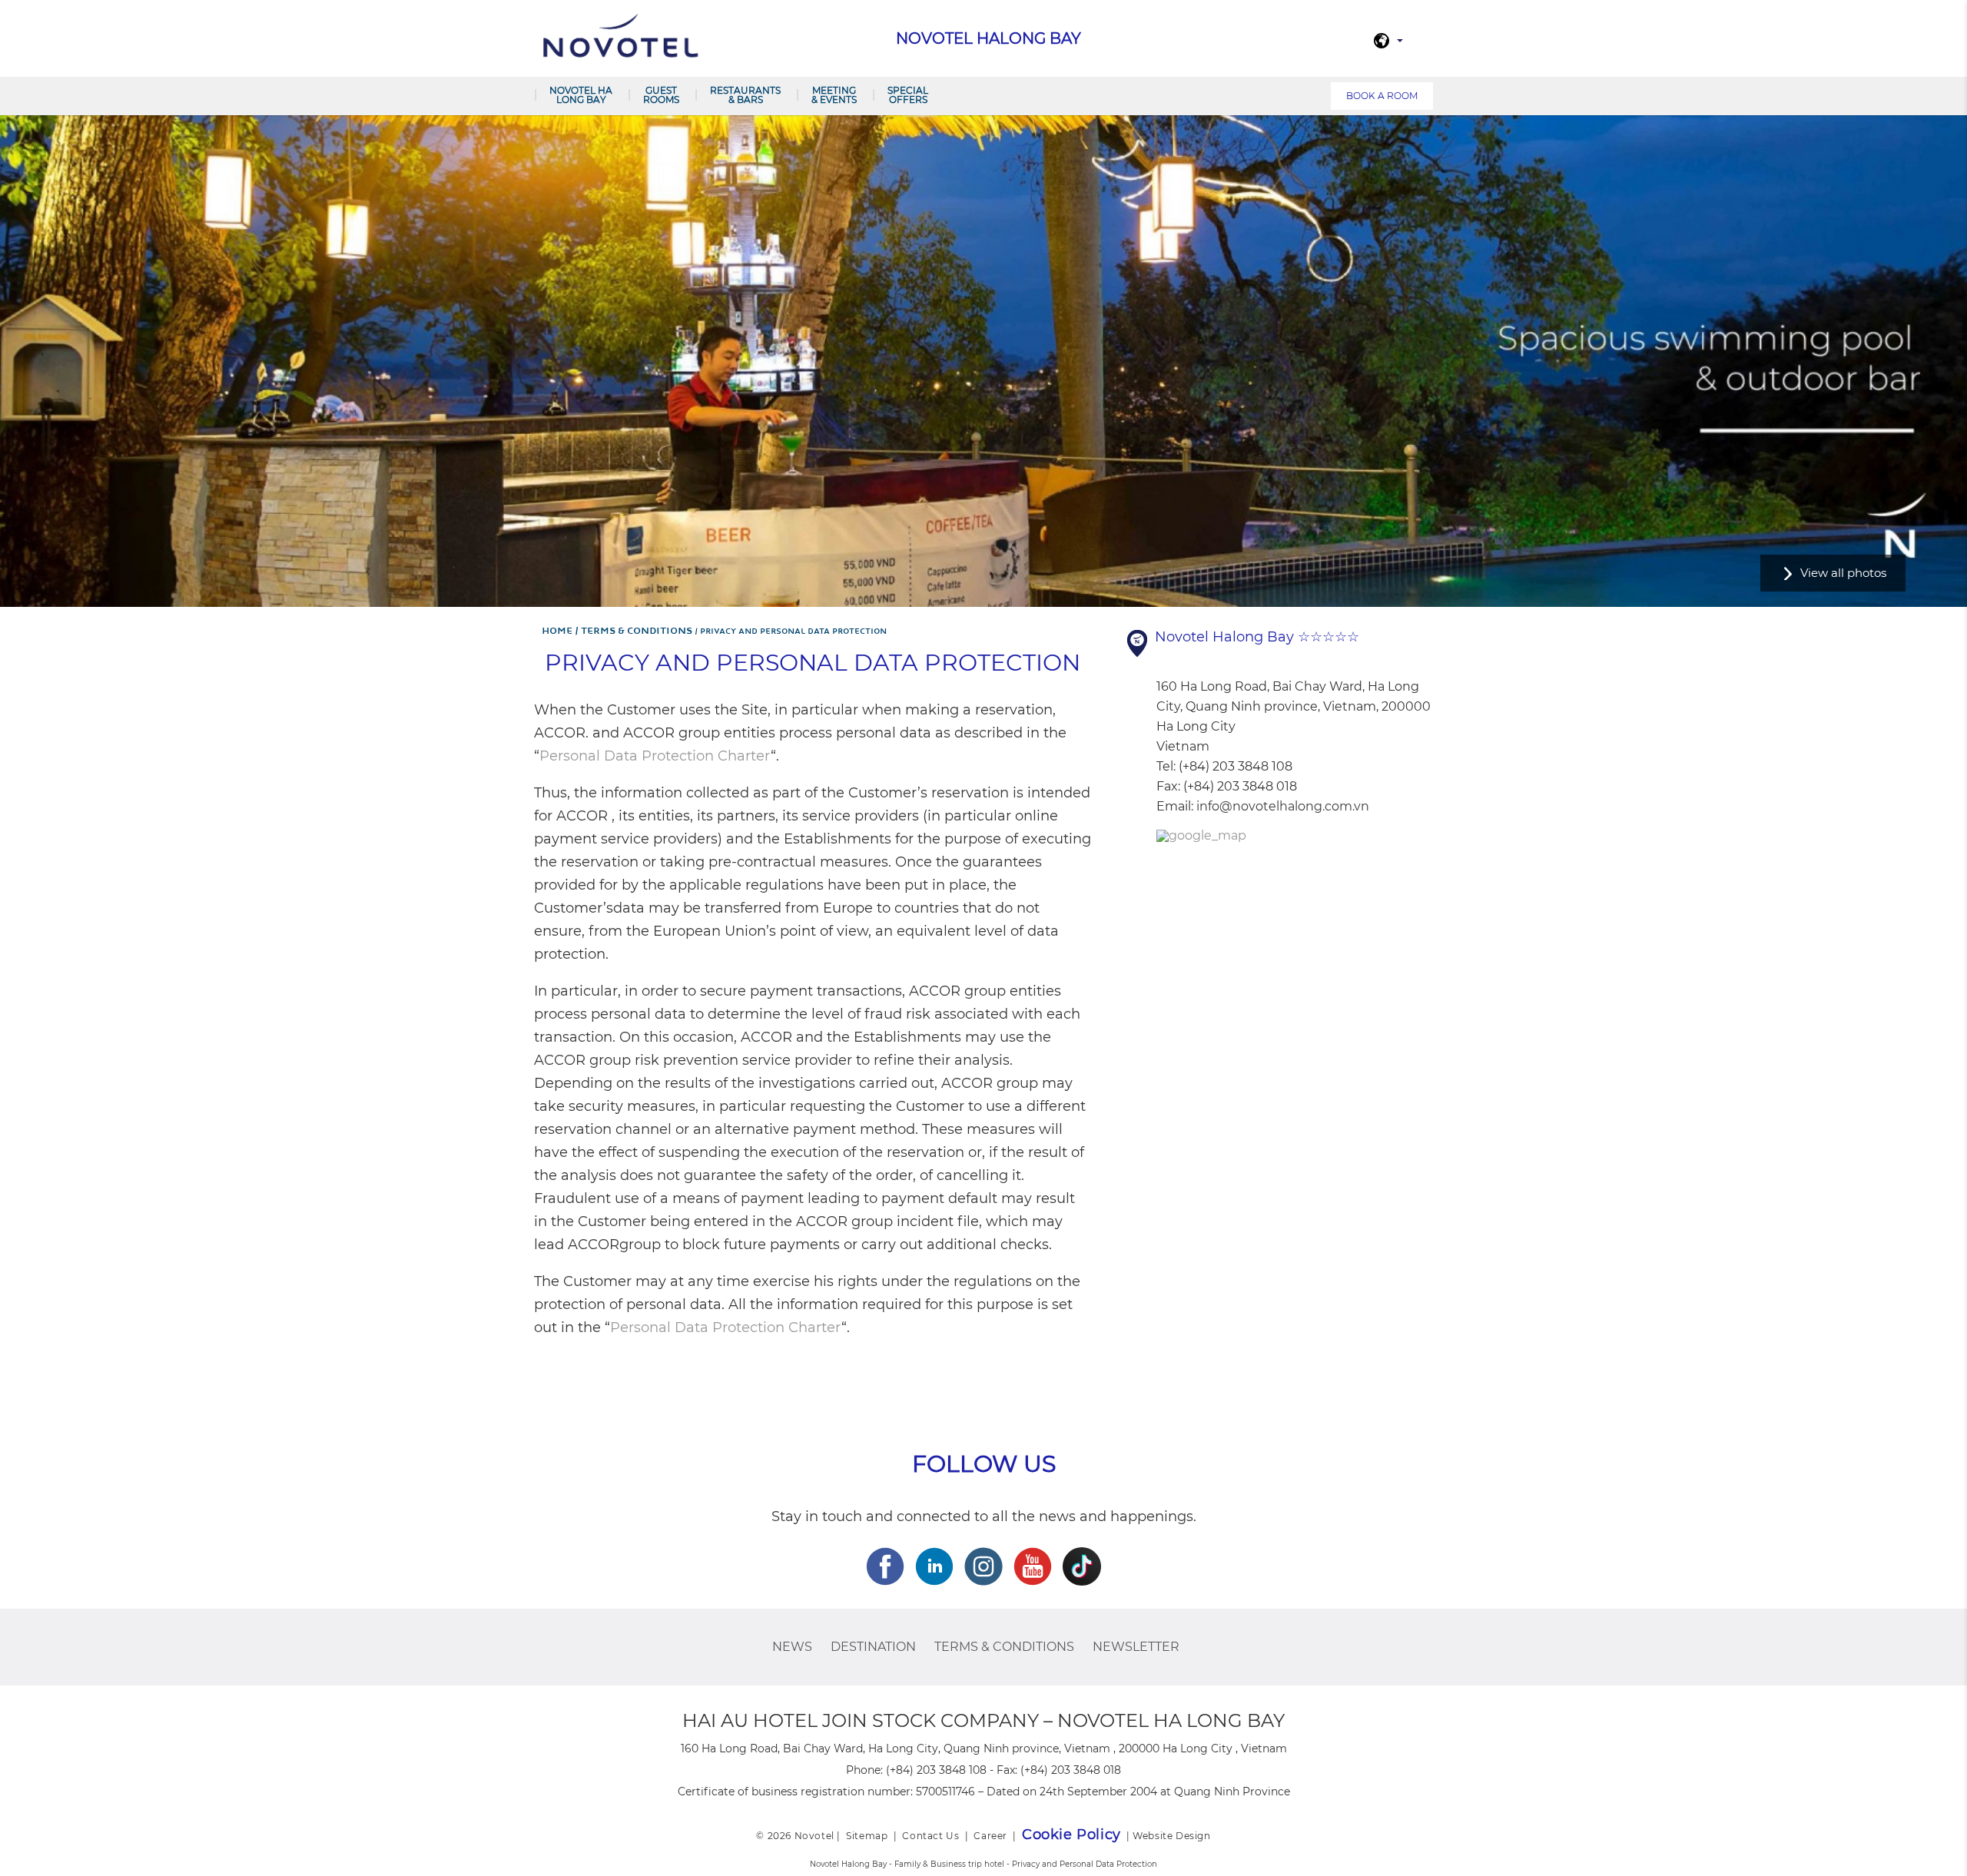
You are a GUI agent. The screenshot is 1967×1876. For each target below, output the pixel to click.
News (792, 1647)
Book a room (1382, 96)
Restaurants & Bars (745, 95)
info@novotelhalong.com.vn (1283, 806)
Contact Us (930, 1836)
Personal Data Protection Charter (655, 756)
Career (990, 1836)
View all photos (1843, 573)
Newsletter (1136, 1647)
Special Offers (908, 95)
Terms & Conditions (1004, 1647)
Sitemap (867, 1836)
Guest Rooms (661, 95)
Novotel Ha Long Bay (581, 95)
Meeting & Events (834, 95)
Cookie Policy (1071, 1835)
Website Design (1171, 1836)
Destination (873, 1647)
